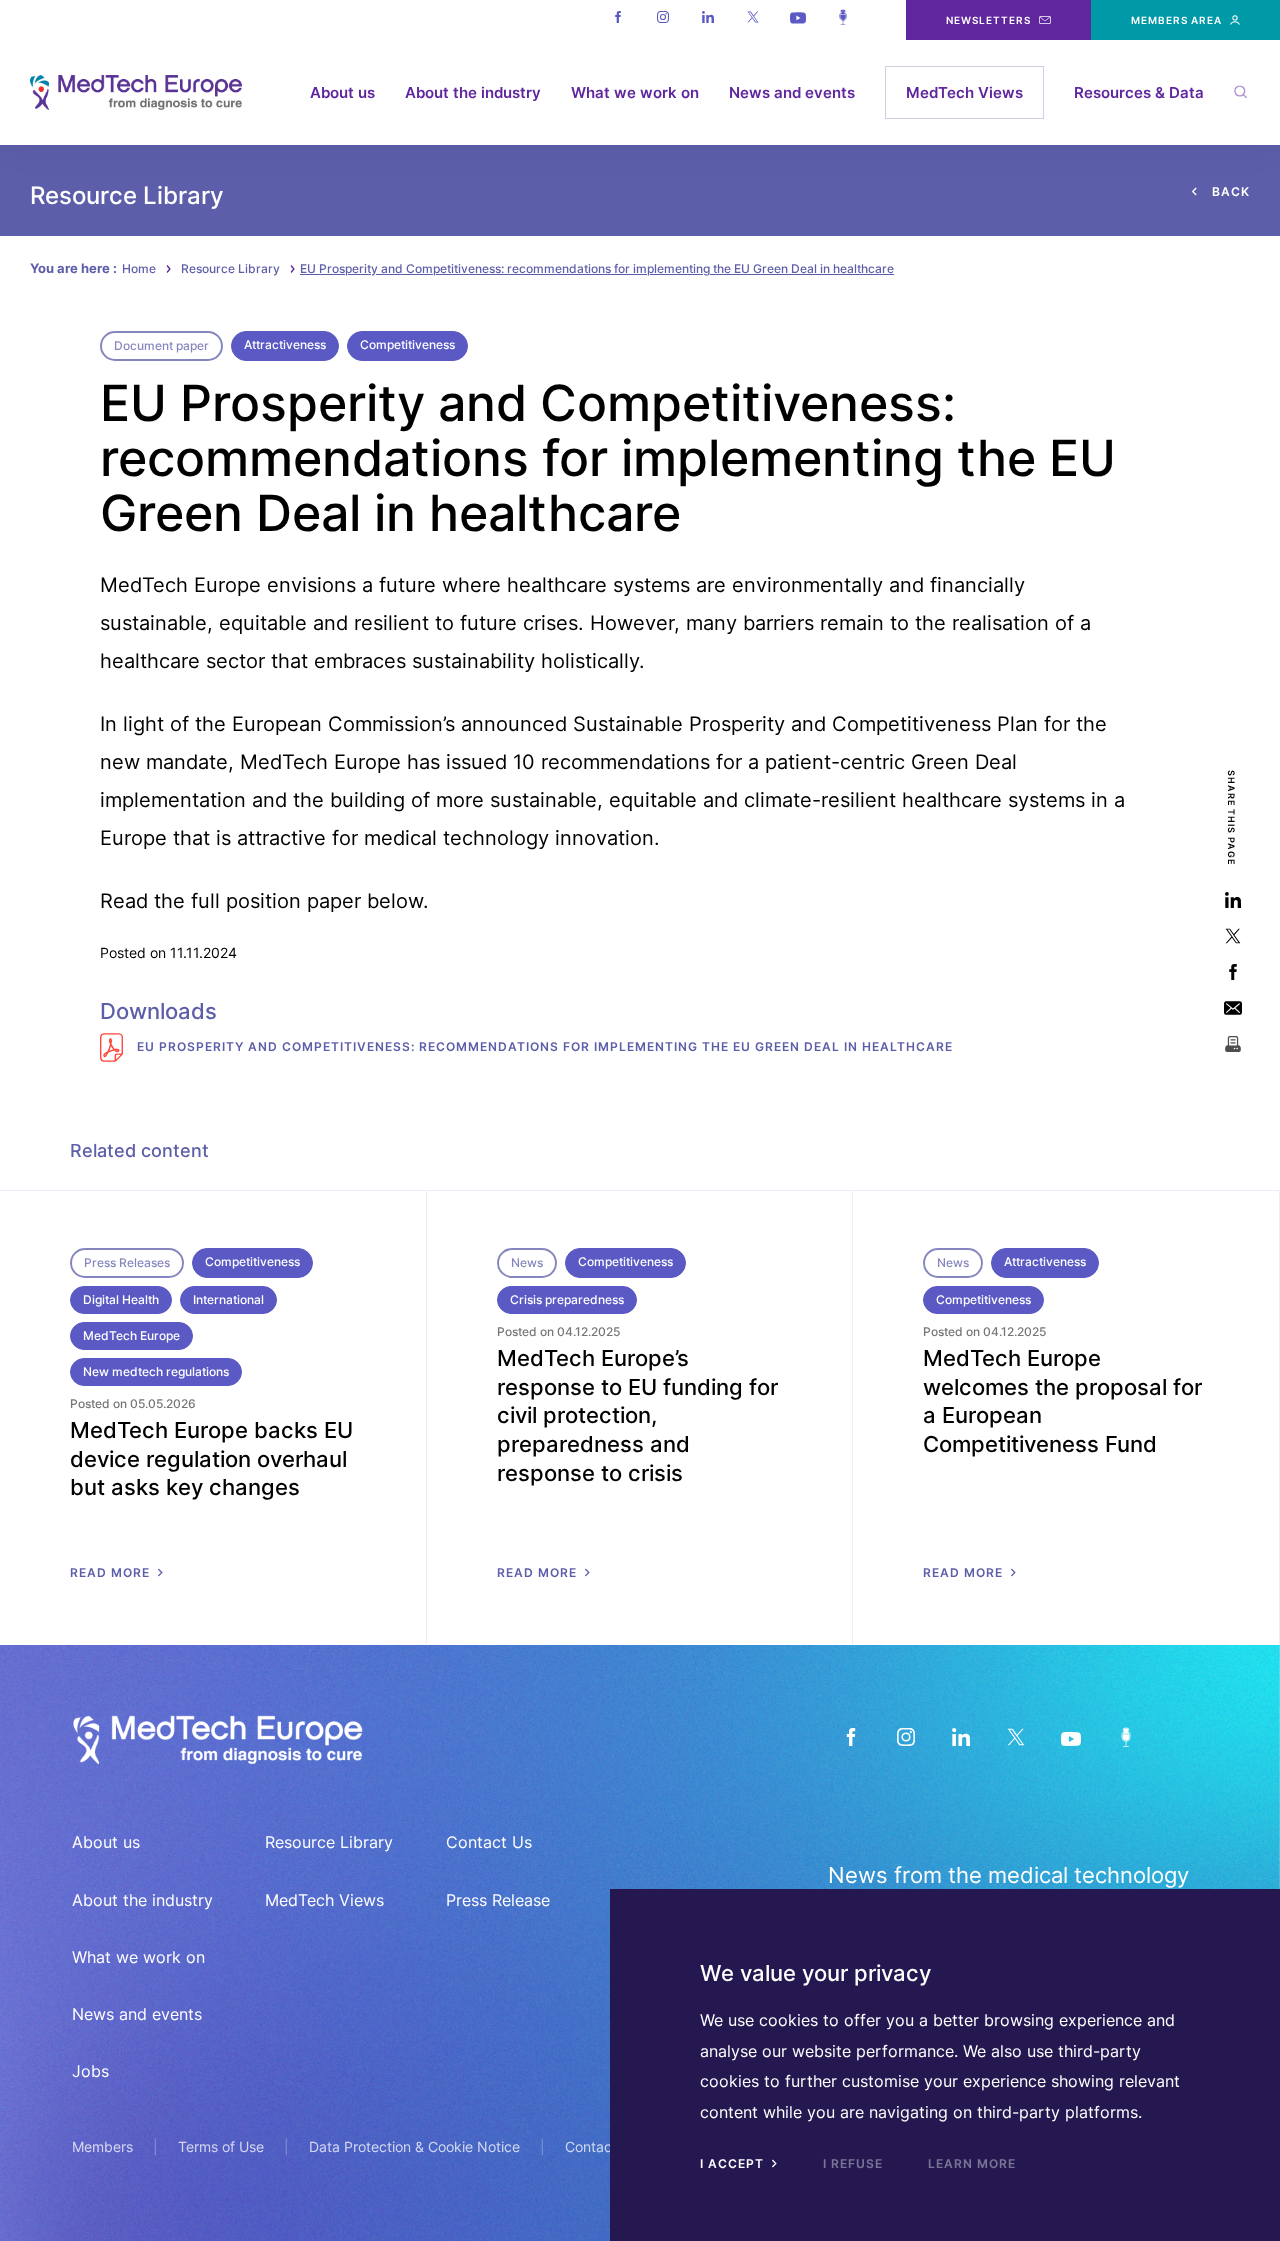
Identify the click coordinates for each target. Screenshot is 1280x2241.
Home (139, 268)
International (228, 1299)
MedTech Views (964, 92)
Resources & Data (1139, 92)
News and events (792, 92)
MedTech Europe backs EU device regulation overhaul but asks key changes (211, 1458)
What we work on (635, 92)
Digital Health (121, 1299)
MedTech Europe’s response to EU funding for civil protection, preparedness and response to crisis (637, 1415)
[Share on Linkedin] (1232, 899)
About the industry (473, 92)
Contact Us (489, 1842)
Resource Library (230, 268)
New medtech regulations (156, 1371)
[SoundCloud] (1125, 1737)
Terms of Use (221, 2146)
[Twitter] (752, 20)
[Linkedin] (707, 20)
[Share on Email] (1232, 1007)
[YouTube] (1070, 1737)
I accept (734, 2163)
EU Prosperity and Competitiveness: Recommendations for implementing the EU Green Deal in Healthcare (543, 1046)
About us (342, 92)
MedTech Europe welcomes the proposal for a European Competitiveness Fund (1062, 1401)
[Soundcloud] (842, 20)
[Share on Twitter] (1232, 935)
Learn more (972, 2163)
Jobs (90, 2071)
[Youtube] (797, 20)
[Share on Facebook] (1232, 971)
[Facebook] (617, 20)
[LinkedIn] (960, 1737)
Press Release (498, 1900)
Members (102, 2146)
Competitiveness (407, 344)
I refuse (853, 2163)
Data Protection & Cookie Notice (414, 2146)
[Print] (1232, 1043)
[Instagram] (662, 20)
